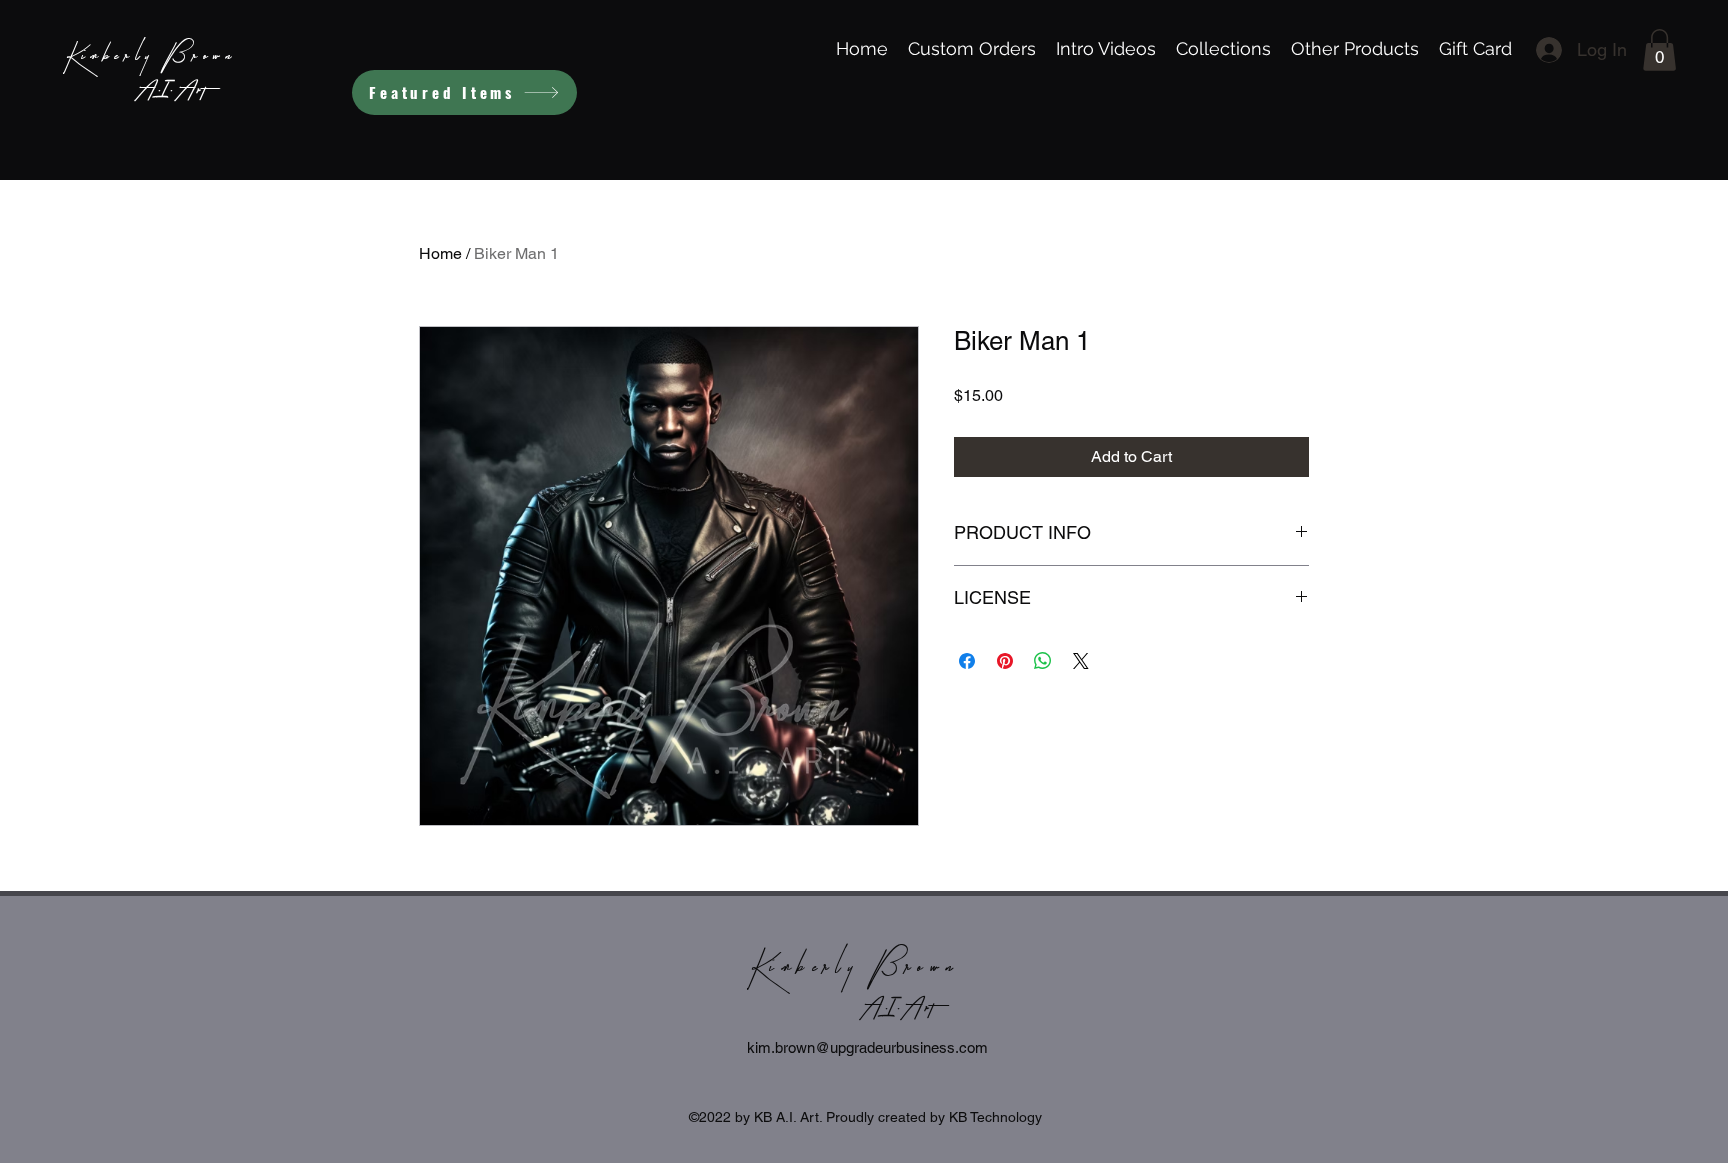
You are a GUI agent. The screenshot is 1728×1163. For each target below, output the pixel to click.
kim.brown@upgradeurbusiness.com (867, 1047)
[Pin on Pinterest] (1005, 661)
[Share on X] (1081, 661)
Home (440, 253)
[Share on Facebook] (967, 661)
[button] (1659, 50)
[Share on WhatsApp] (1043, 661)
